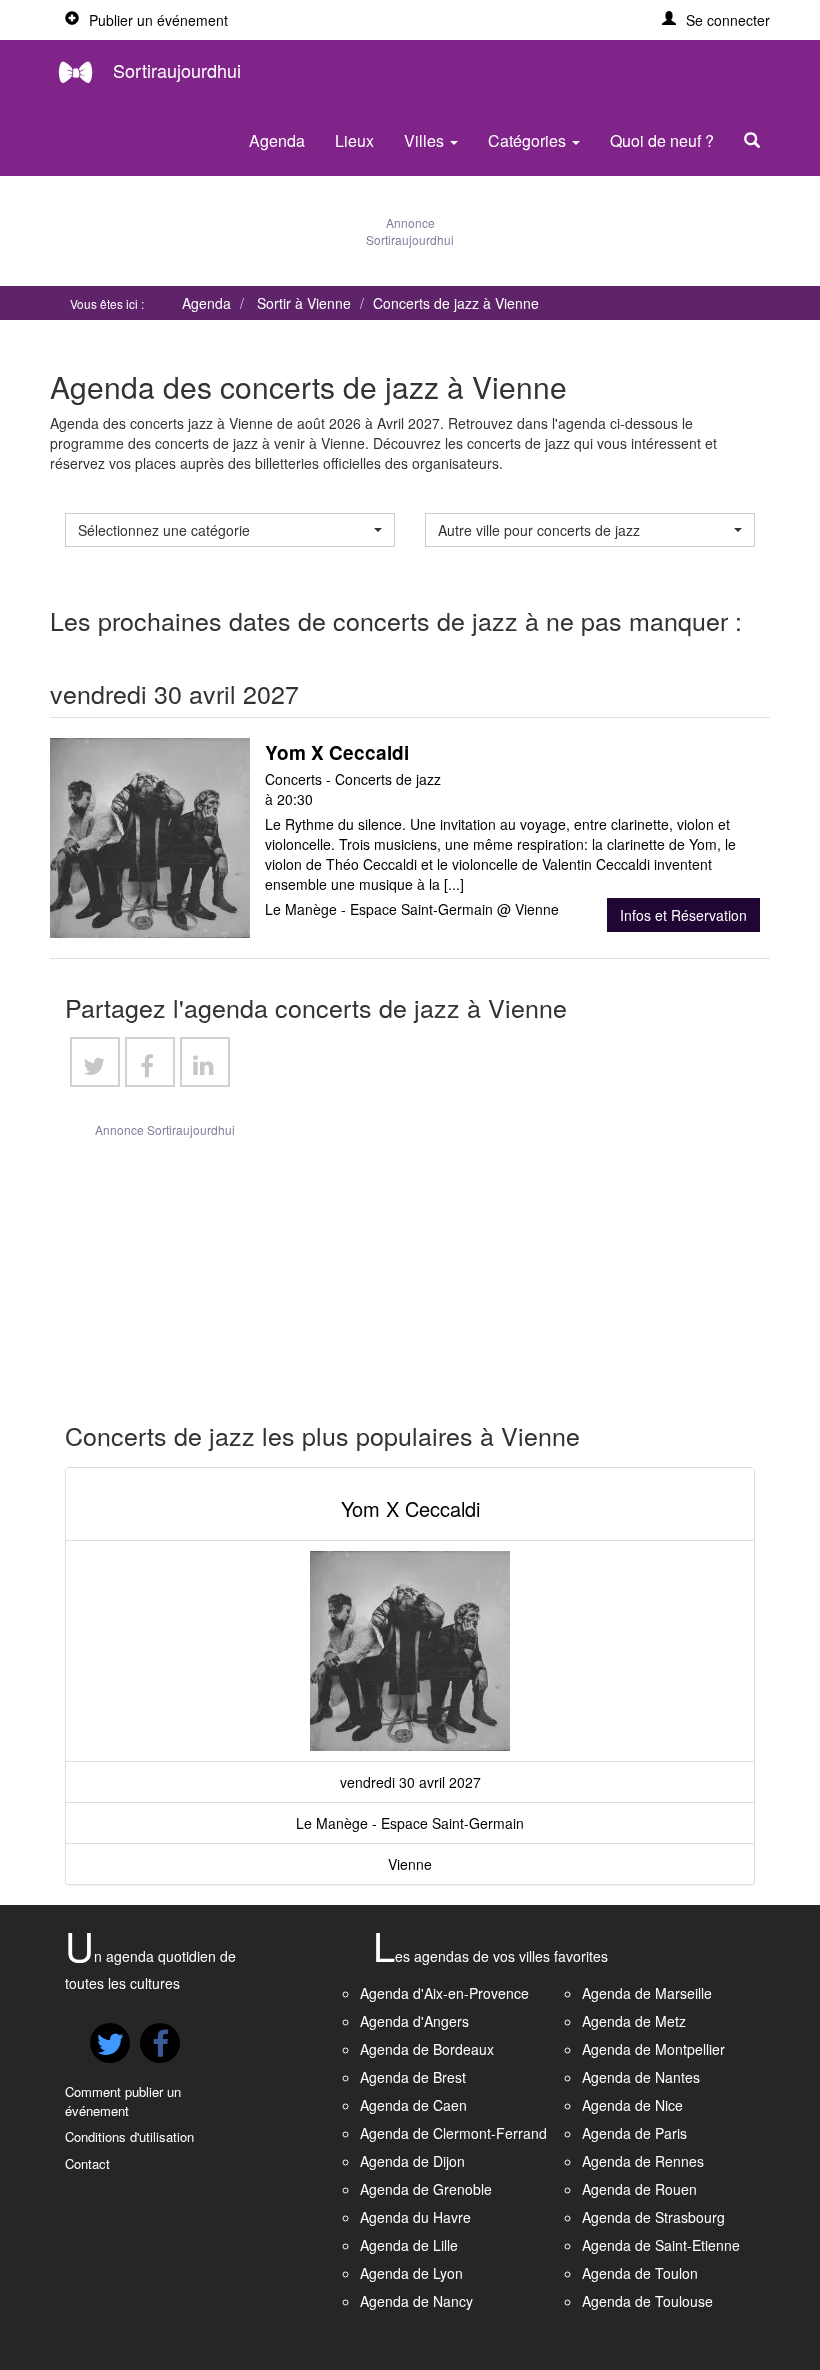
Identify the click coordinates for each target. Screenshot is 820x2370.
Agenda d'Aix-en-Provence (444, 1993)
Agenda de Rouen (639, 2189)
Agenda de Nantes (641, 2077)
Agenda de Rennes (643, 2161)
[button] (716, 20)
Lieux (354, 140)
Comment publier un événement (123, 2101)
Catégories (529, 140)
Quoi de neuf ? (662, 140)
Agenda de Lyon (411, 2273)
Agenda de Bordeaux (427, 2049)
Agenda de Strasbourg (653, 2217)
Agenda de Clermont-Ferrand (453, 2133)
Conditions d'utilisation (129, 2136)
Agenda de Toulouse (647, 2301)
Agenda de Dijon (412, 2161)
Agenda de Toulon (640, 2273)
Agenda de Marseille (647, 1993)
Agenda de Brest (413, 2077)
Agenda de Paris (634, 2133)
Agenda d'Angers (414, 2021)
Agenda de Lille (409, 2245)
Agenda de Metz (634, 2021)
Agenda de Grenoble (426, 2189)
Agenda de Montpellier (653, 2049)
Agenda (277, 140)
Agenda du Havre (415, 2217)
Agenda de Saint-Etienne (661, 2245)
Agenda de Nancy (416, 2301)
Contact (87, 2163)
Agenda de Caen (413, 2105)
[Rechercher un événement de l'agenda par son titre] (757, 141)
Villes (426, 140)
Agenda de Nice (632, 2105)
